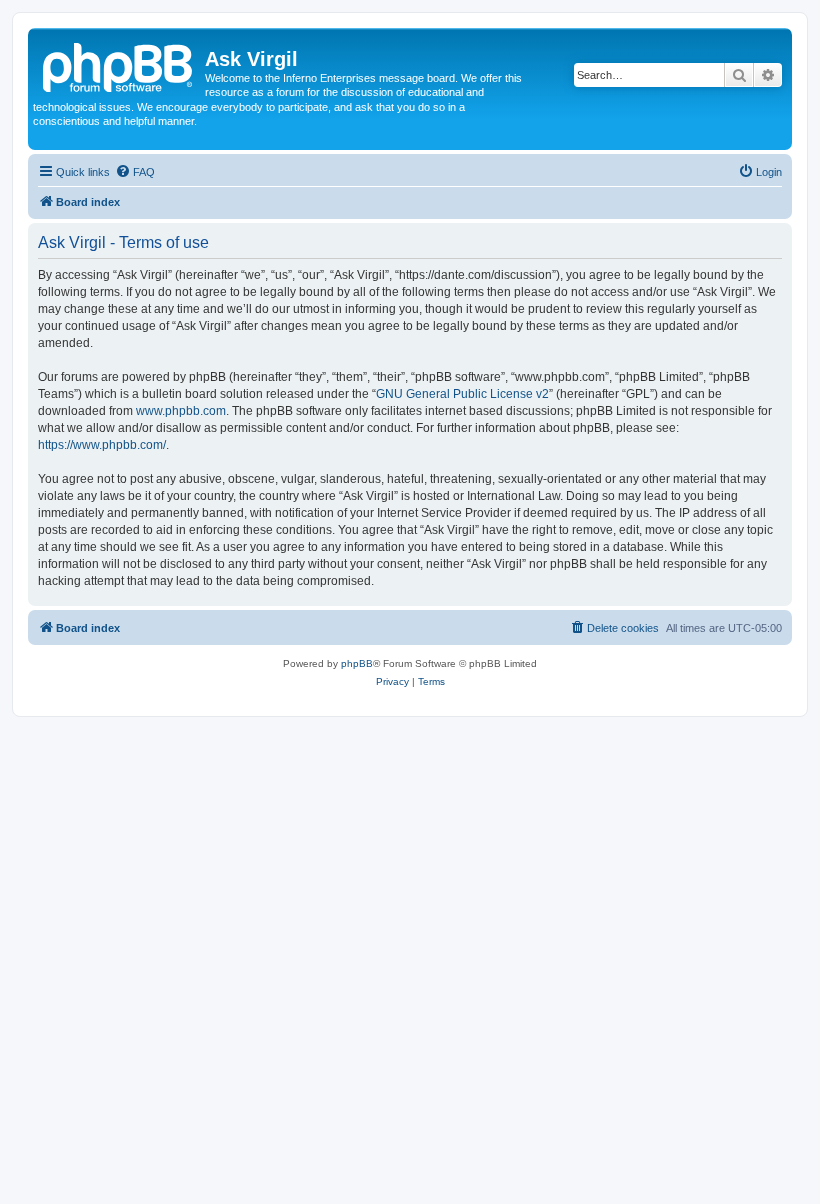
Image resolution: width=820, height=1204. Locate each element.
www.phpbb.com (181, 411)
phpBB (357, 663)
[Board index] (119, 65)
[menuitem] (135, 172)
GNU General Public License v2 (462, 394)
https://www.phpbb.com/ (102, 445)
